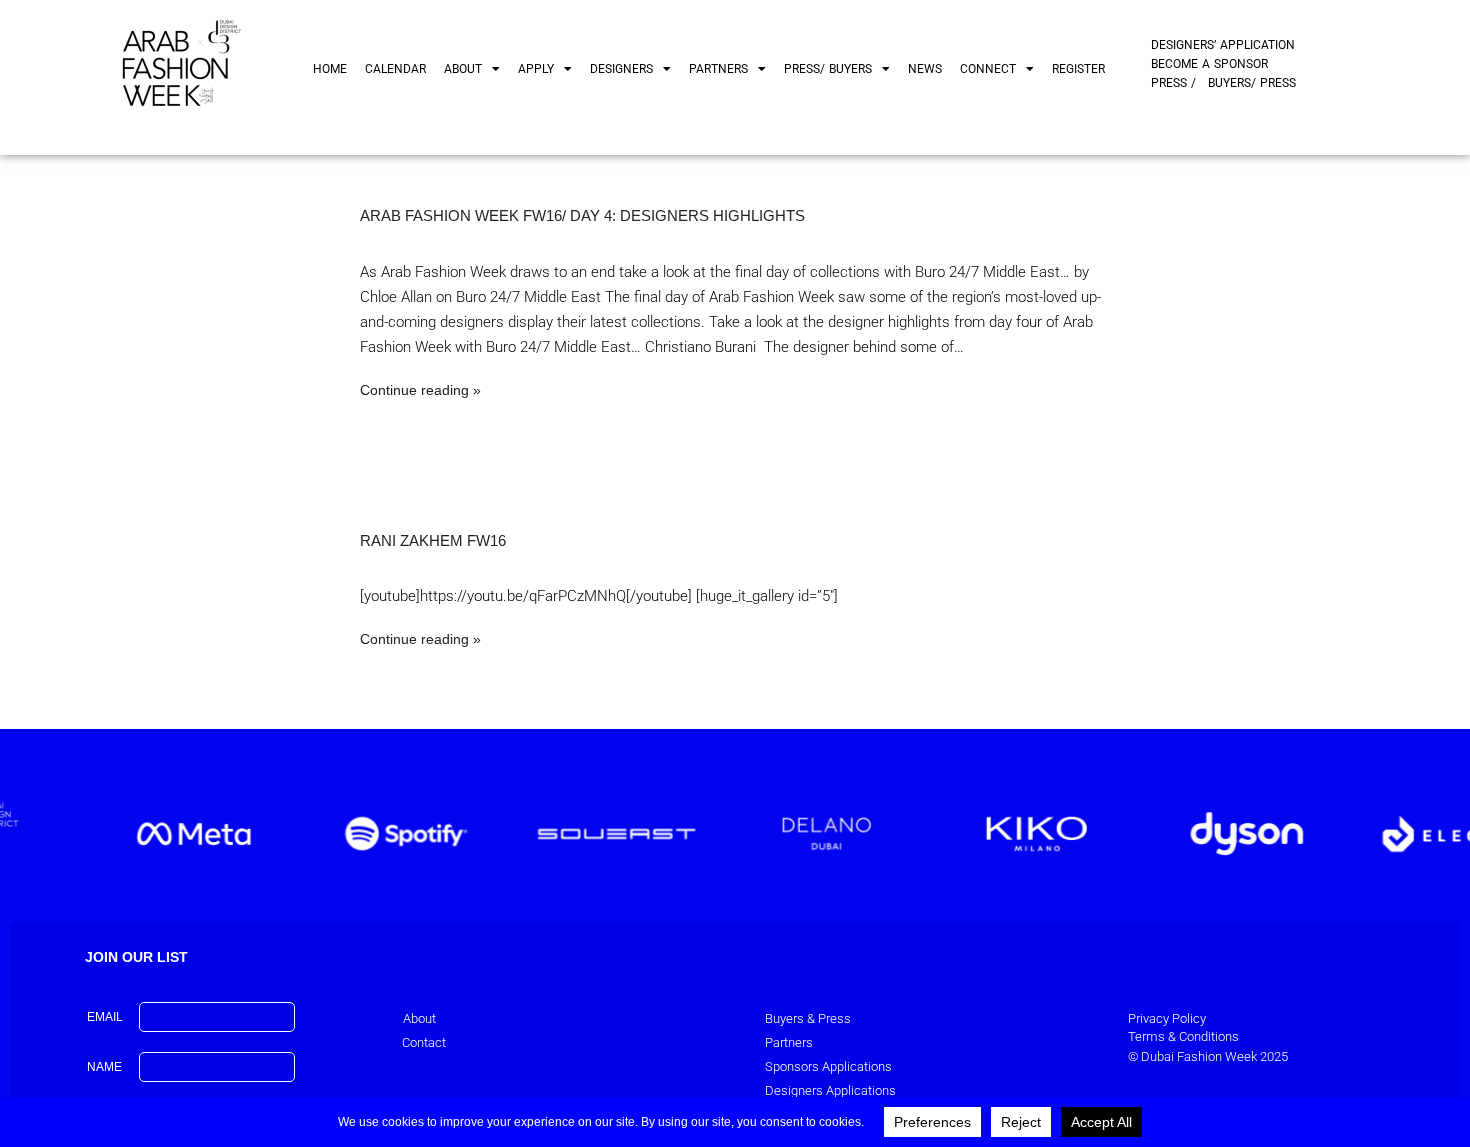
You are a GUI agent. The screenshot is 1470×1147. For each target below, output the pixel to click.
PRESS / (1173, 83)
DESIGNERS (621, 69)
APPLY (536, 69)
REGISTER (1078, 69)
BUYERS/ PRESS (1252, 83)
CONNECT (988, 69)
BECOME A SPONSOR (1209, 64)
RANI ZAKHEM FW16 (433, 540)
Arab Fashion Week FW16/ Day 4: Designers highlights (582, 215)
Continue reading (414, 390)
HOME (330, 69)
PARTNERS (718, 69)
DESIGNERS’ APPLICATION (1223, 45)
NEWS (925, 69)
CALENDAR (395, 69)
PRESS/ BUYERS (828, 69)
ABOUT (463, 69)
